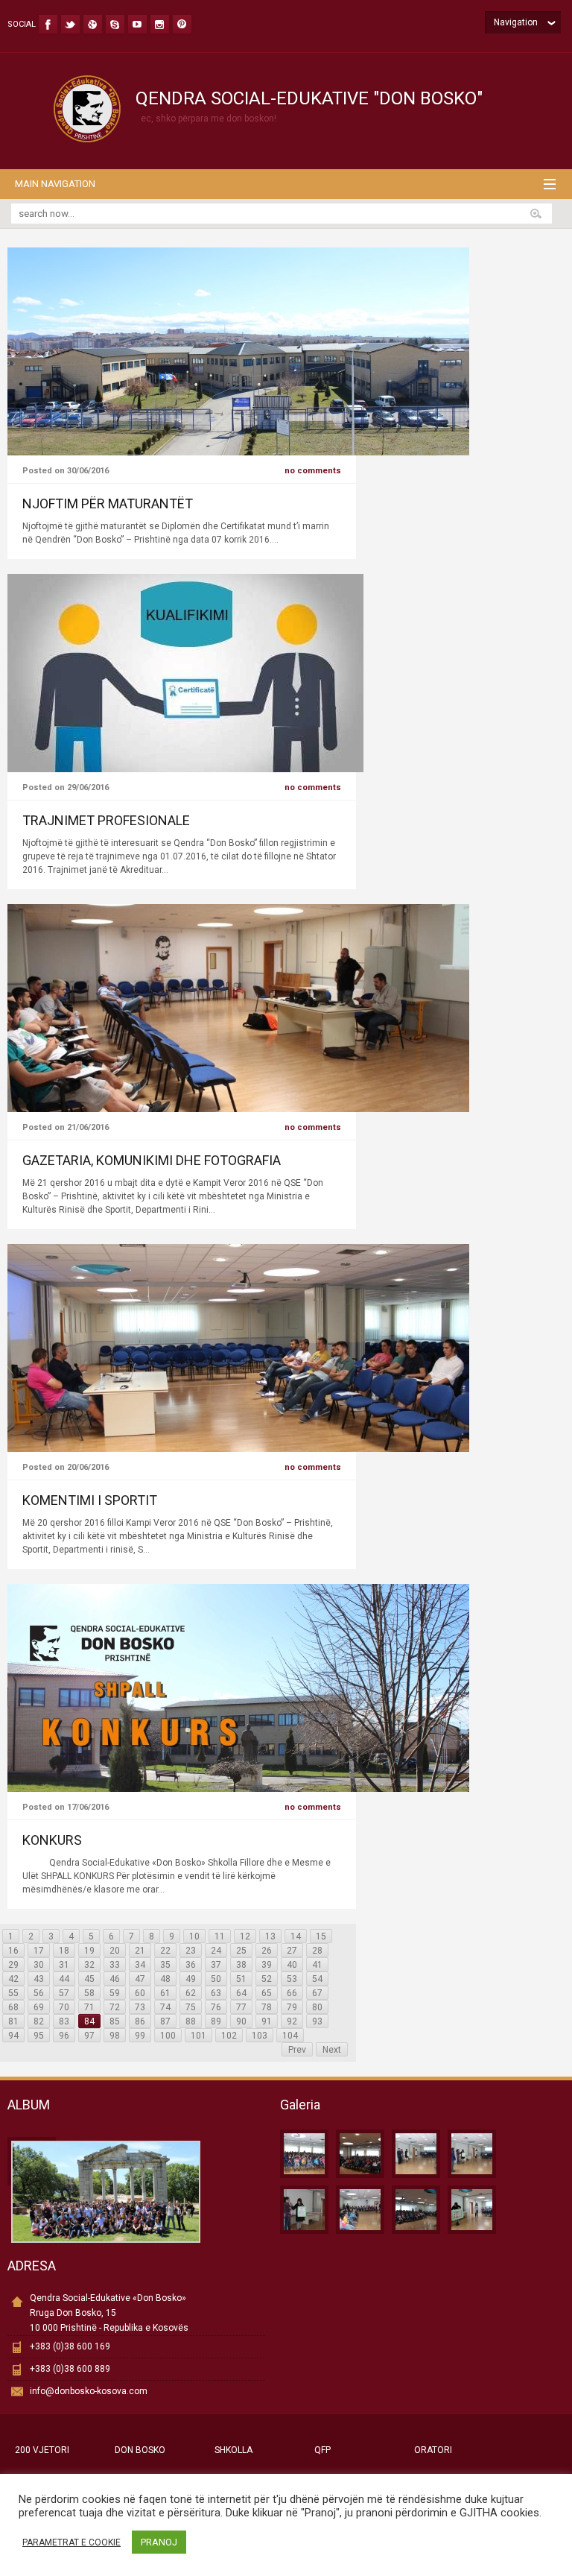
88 (191, 2021)
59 (115, 1993)
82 (39, 2021)
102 (229, 2036)
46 (115, 1979)
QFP (322, 2450)
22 (165, 1951)
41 (317, 1965)
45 (89, 1979)
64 (241, 1993)
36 (191, 1965)
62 (191, 1993)
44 (64, 1979)
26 (267, 1951)
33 (115, 1965)
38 (241, 1965)
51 (241, 1979)
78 (267, 2007)
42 (13, 1979)
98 (115, 2036)
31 (64, 1965)
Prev (297, 2050)
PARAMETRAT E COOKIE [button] (71, 2542)
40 (292, 1965)
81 (13, 2021)
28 (317, 1951)
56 (39, 1993)
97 (89, 2036)
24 (216, 1951)
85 (115, 2021)
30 (39, 1965)
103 (260, 2036)
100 (168, 2036)
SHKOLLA (233, 2450)
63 (216, 1993)
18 (64, 1951)
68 (13, 2007)
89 (216, 2021)
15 (321, 1936)
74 (165, 2007)
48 (165, 1979)
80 (317, 2007)
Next (332, 2050)
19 (89, 1951)
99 (140, 2036)
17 (39, 1951)
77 (241, 2007)
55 (13, 1993)
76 (216, 2007)
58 (89, 1993)
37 (216, 1965)
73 (140, 2007)
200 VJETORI (42, 2450)
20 (115, 1951)
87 (165, 2021)
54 (317, 1979)
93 (317, 2021)
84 (89, 2021)
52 (267, 1979)
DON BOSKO (140, 2450)
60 (140, 1993)
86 (140, 2021)
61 (165, 1993)
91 (267, 2021)
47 (140, 1979)
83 (64, 2021)
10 (194, 1936)
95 (39, 2036)
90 (241, 2021)
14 (296, 1936)
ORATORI (433, 2450)
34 (140, 1965)
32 (89, 1965)
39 (267, 1965)
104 (290, 2036)
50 (216, 1979)
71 (89, 2007)
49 (191, 1979)
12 (245, 1936)
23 (191, 1951)
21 (140, 1951)
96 (64, 2036)
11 (220, 1936)
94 (13, 2036)
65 (267, 1993)
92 (292, 2021)
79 (292, 2007)
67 (317, 1993)
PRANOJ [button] (159, 2542)
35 (165, 1965)
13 (270, 1936)
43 (39, 1979)
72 (115, 2007)
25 (241, 1951)
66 (292, 1993)
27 (292, 1951)
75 (191, 2007)
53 (292, 1979)
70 (64, 2007)
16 (13, 1951)
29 (13, 1965)
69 (39, 2007)
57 (64, 1993)
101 (198, 2036)
